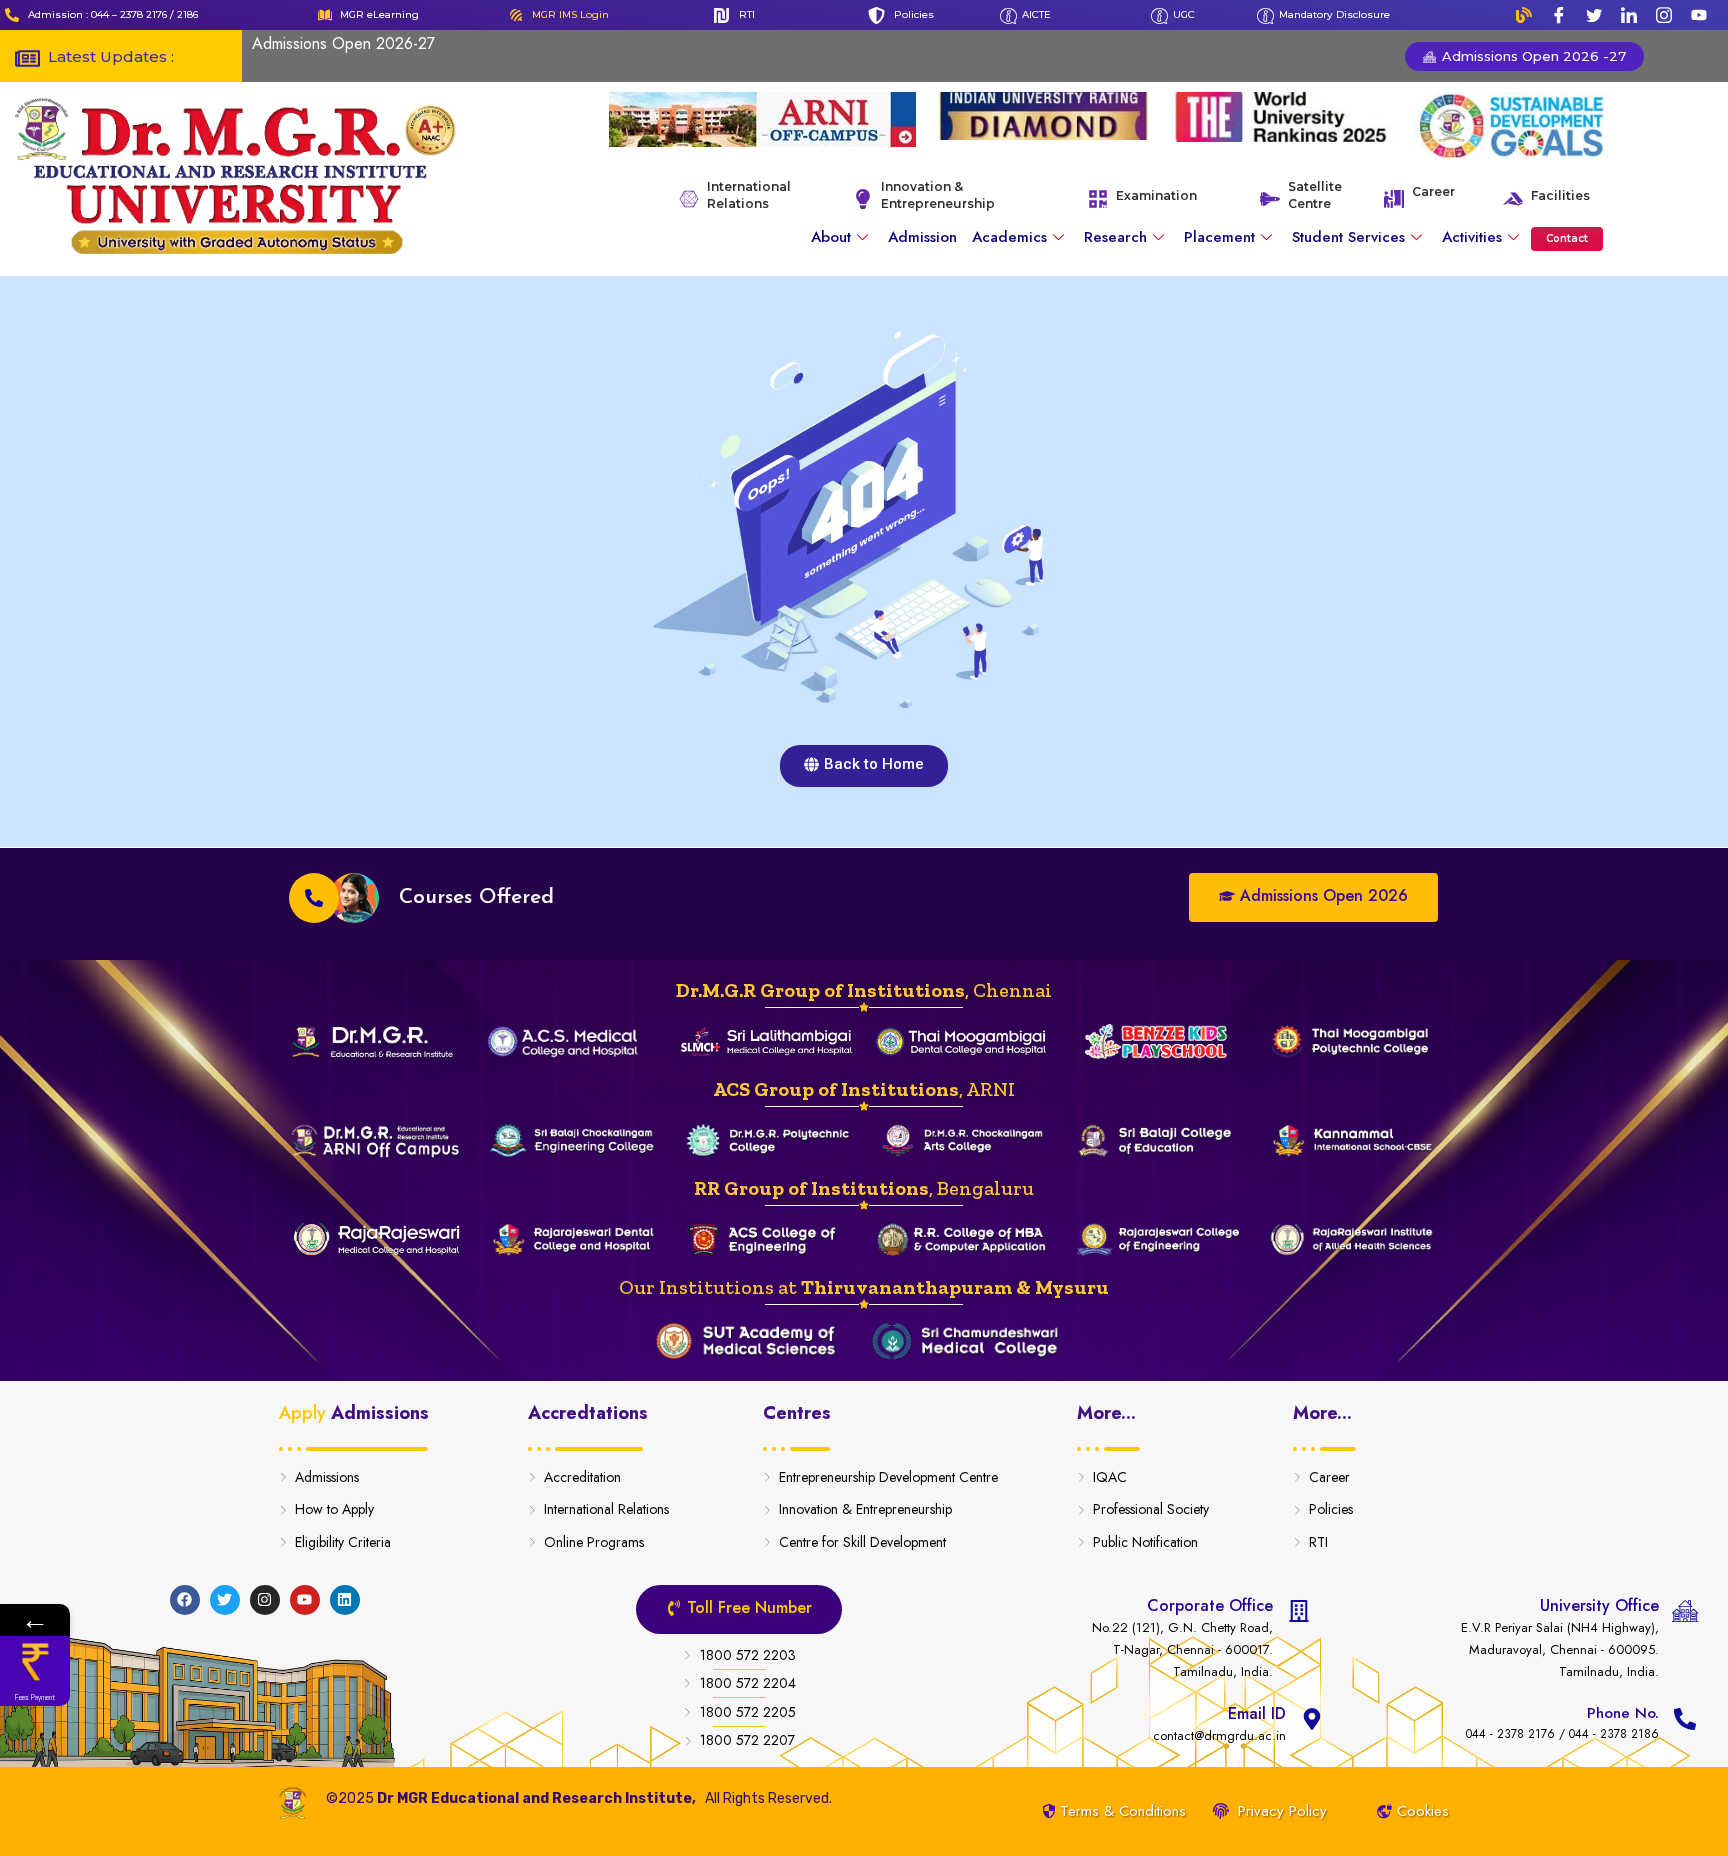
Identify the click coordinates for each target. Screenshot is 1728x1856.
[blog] (1524, 15)
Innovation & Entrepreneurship (938, 195)
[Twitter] (1594, 15)
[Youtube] (1699, 15)
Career (1433, 191)
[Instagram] (1664, 15)
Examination (1156, 195)
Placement (1219, 237)
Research (1115, 237)
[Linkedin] (345, 1600)
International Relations (749, 195)
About (831, 237)
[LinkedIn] (1629, 15)
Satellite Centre (1315, 195)
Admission (922, 237)
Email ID (1257, 1713)
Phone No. (1623, 1713)
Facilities (1560, 195)
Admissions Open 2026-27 (343, 43)
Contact (1567, 238)
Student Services (1348, 237)
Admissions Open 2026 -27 (1532, 56)
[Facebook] (1559, 15)
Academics (1009, 237)
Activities (1472, 237)
